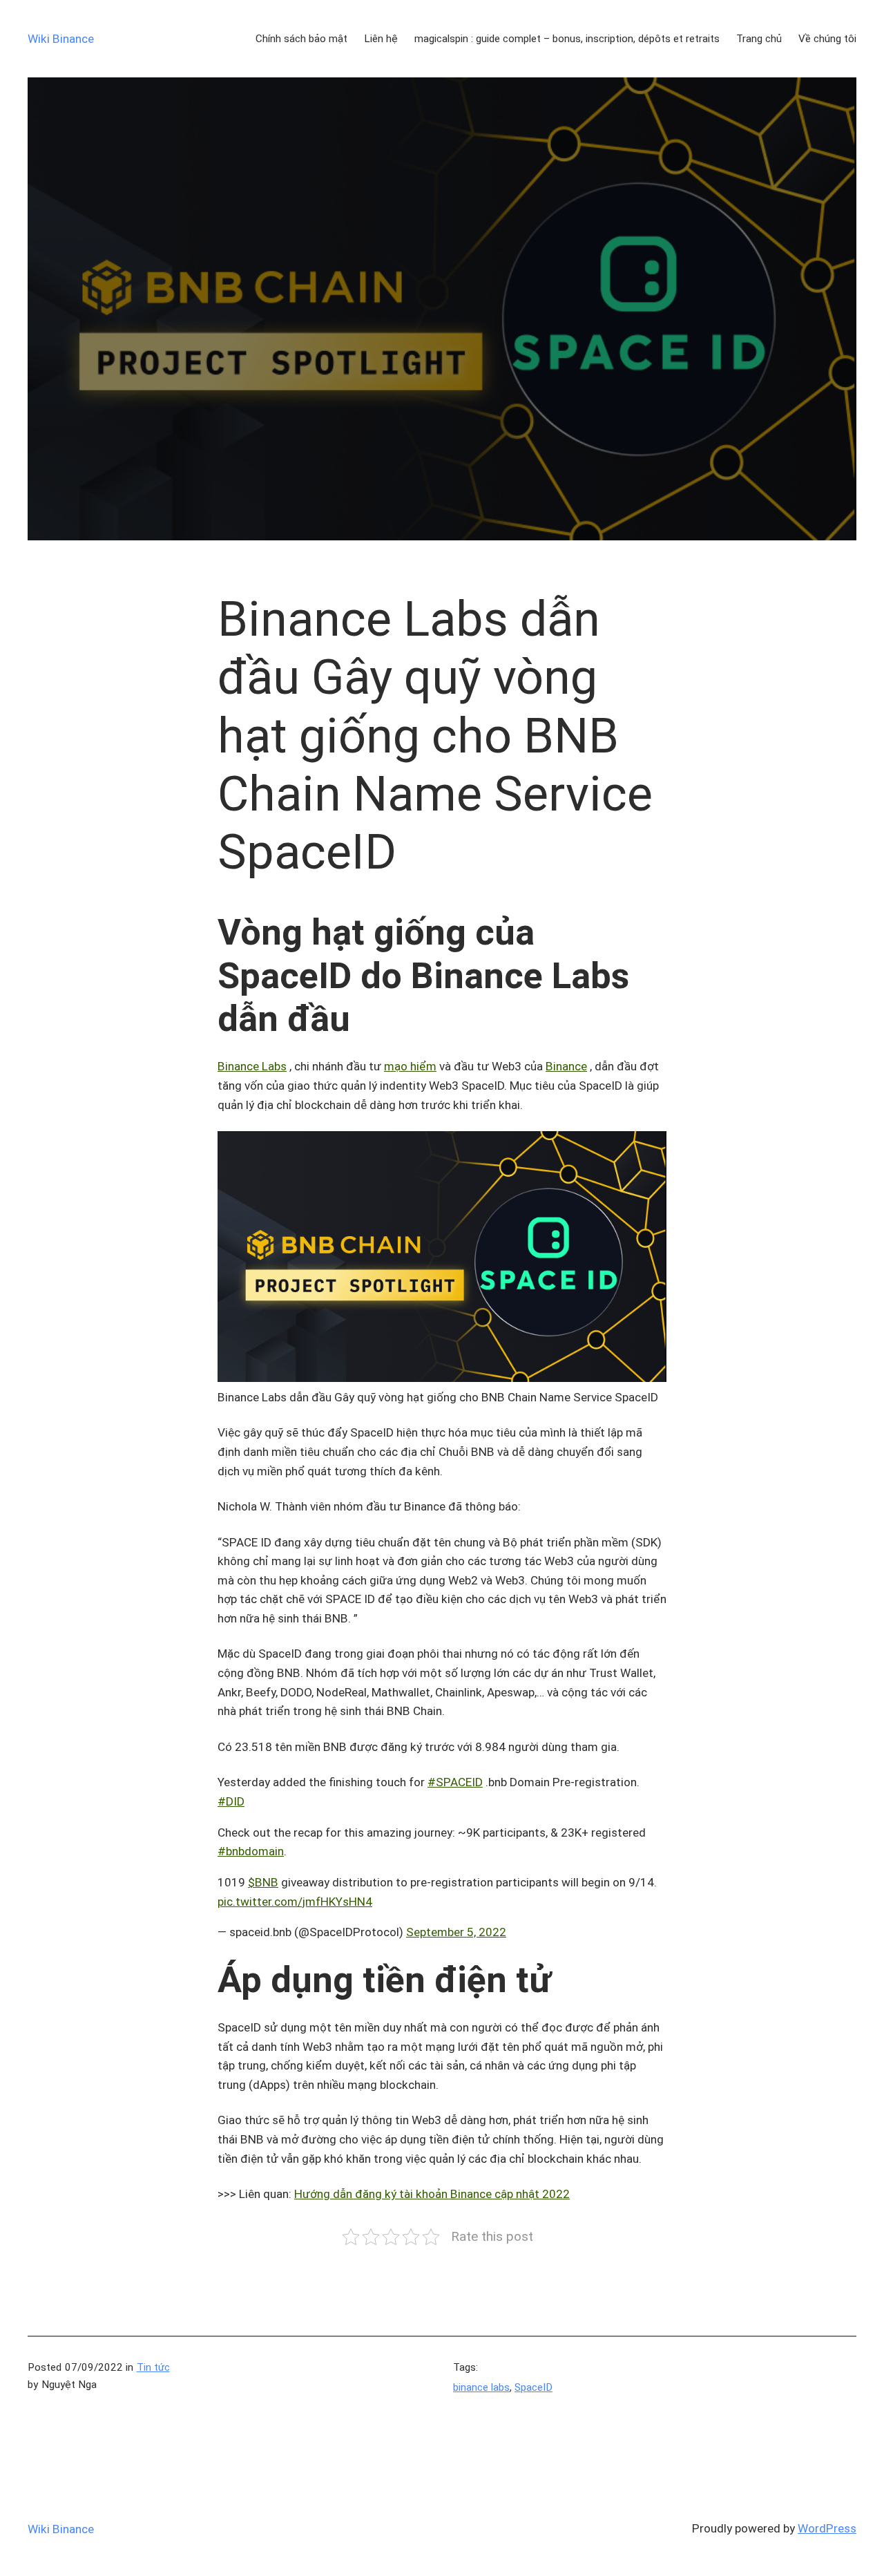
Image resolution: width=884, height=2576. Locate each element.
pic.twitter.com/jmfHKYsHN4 (295, 1902)
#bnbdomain (251, 1851)
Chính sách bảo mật (301, 39)
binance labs (481, 2387)
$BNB (263, 1882)
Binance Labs (252, 1066)
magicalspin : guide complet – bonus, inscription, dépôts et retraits (567, 39)
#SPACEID (455, 1782)
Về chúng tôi (827, 39)
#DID (231, 1801)
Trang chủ (759, 39)
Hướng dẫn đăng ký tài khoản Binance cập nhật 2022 (432, 2194)
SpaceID (534, 2387)
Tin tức (153, 2367)
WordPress (827, 2528)
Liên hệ (381, 39)
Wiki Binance (61, 39)
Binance (566, 1066)
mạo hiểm (410, 1066)
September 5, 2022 (456, 1932)
